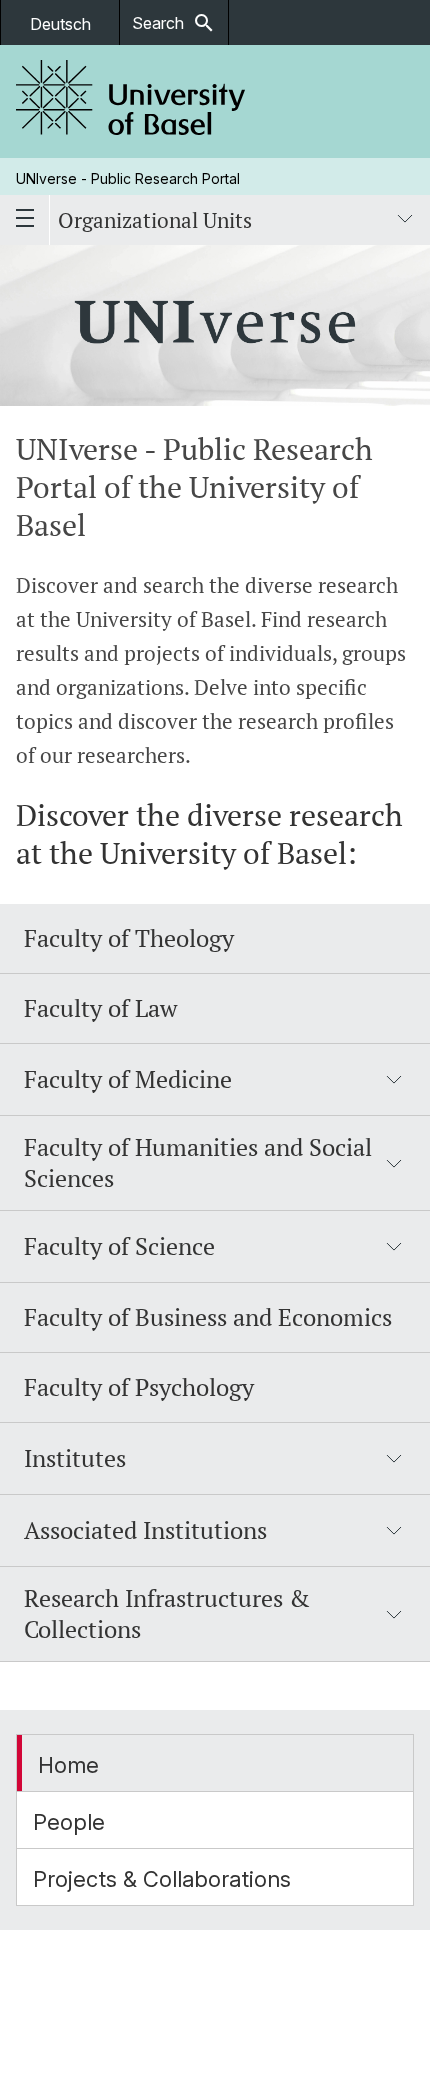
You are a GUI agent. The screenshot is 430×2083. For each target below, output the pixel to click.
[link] (131, 101)
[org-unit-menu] (405, 220)
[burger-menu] (25, 220)
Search (174, 23)
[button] (215, 1080)
